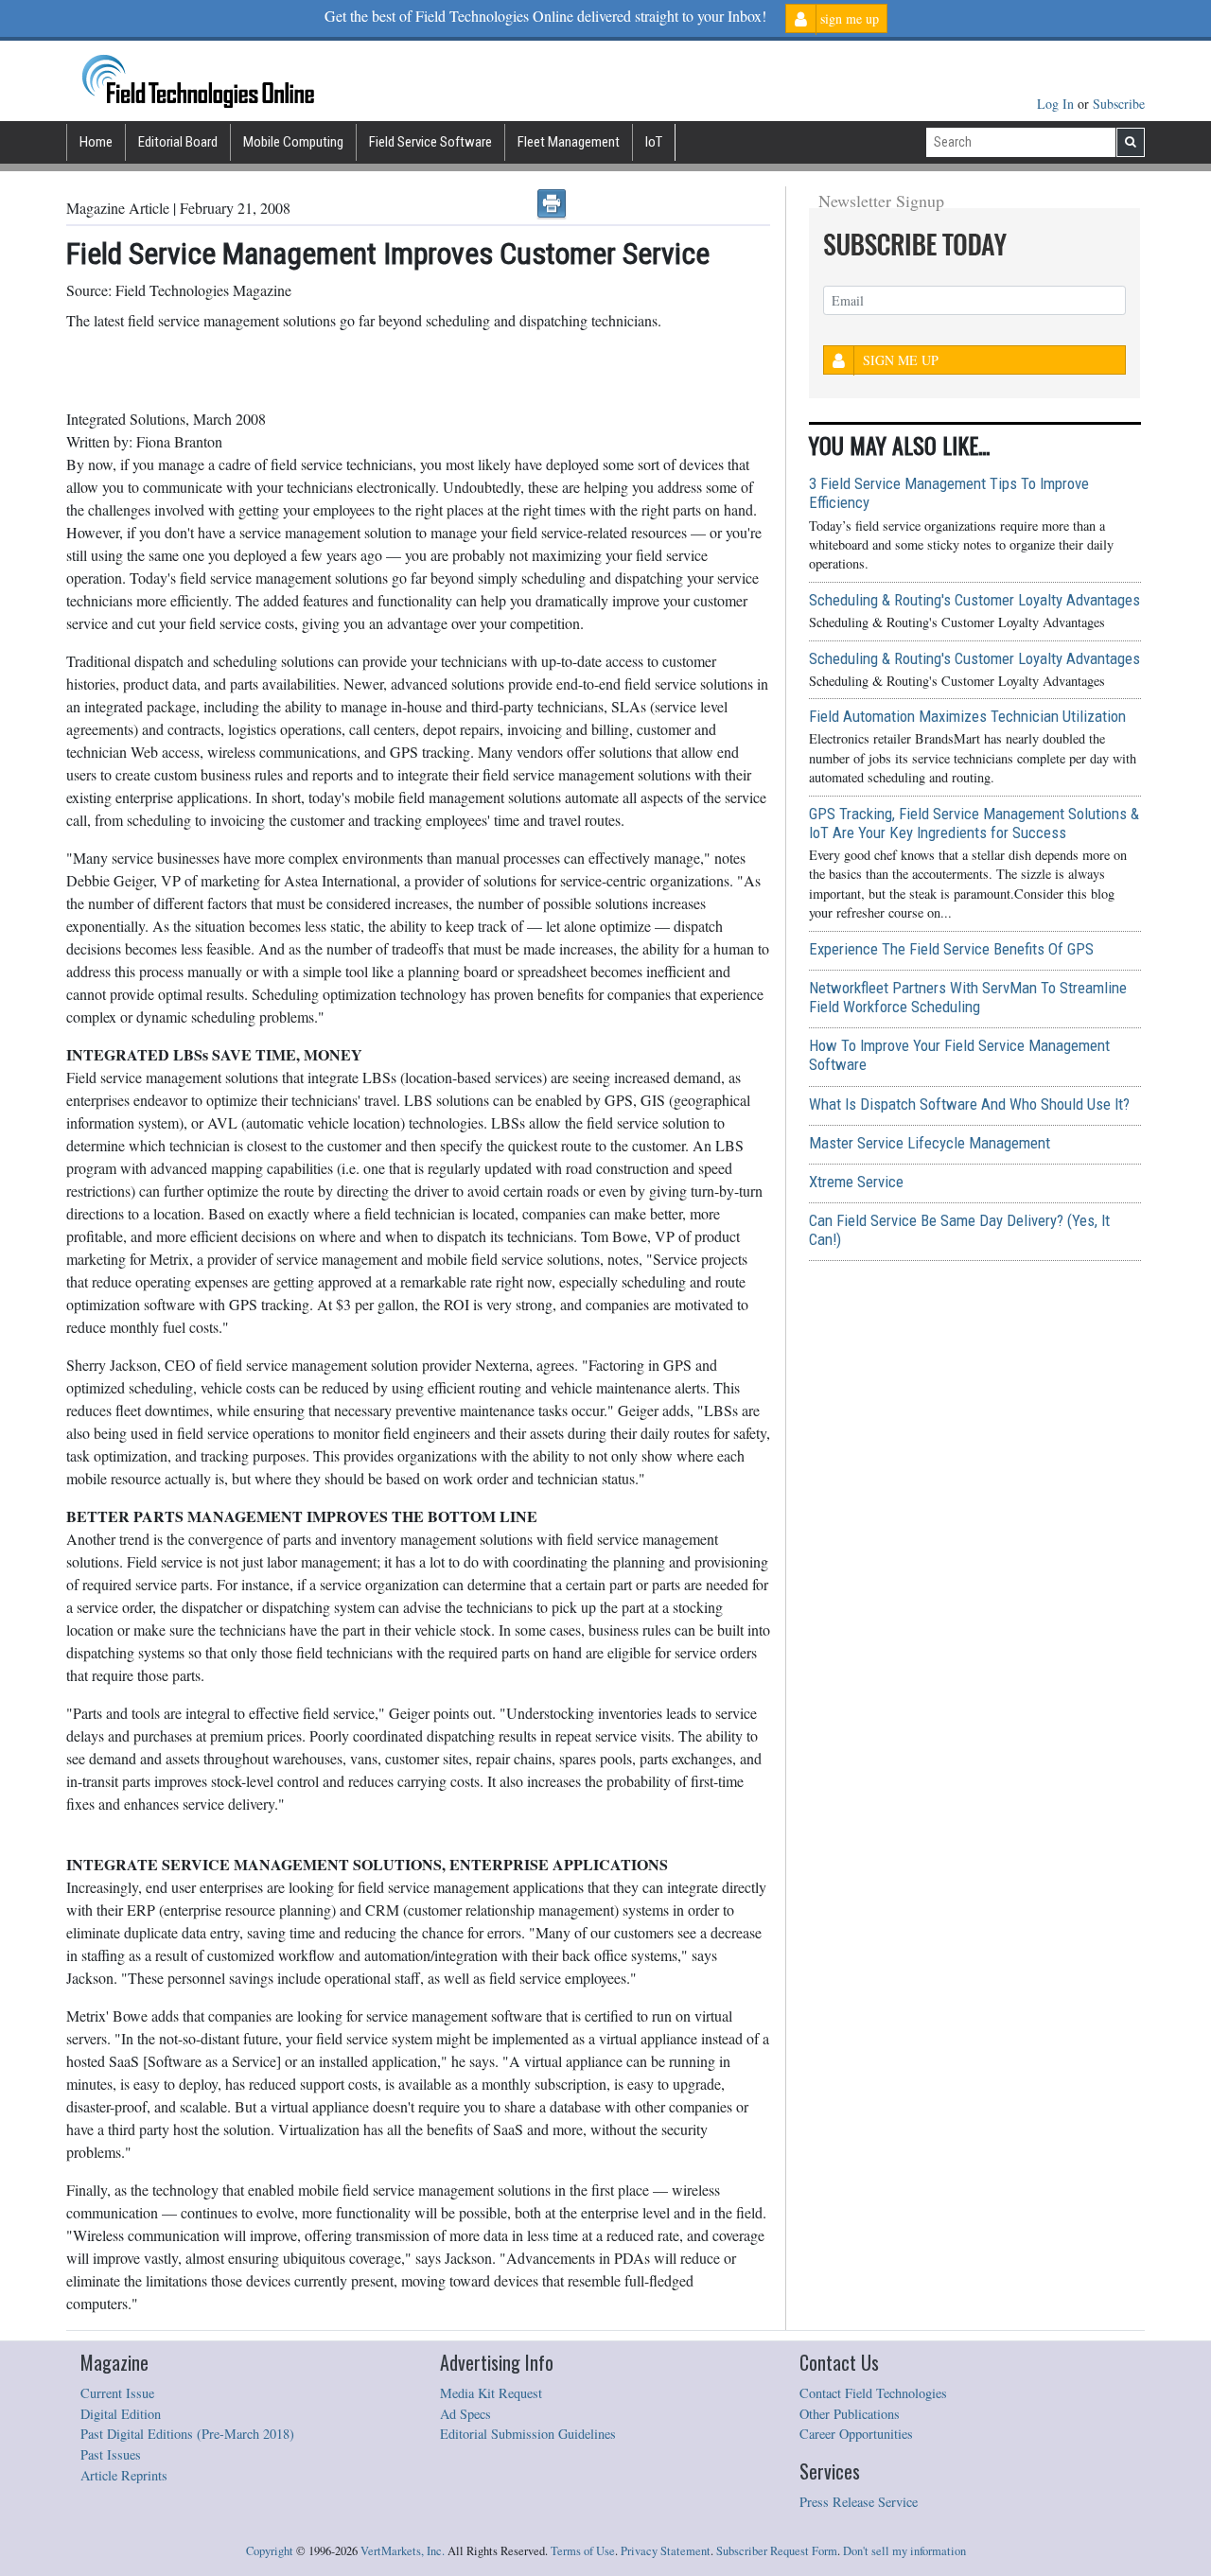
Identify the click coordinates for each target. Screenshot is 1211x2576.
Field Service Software (430, 142)
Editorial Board (178, 142)
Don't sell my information (904, 2551)
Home (96, 142)
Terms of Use (583, 2551)
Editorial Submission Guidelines (528, 2434)
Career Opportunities (856, 2434)
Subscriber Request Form (777, 2551)
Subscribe (1119, 104)
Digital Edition (121, 2414)
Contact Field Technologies (873, 2393)
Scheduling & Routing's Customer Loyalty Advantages (974, 600)
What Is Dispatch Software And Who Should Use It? (969, 1104)
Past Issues (111, 2454)
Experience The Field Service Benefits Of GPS (951, 949)
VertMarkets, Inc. (403, 2551)
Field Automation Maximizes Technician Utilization (967, 716)
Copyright (270, 2551)
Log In (1057, 104)
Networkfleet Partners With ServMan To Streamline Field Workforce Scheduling (968, 997)
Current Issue (117, 2393)
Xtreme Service (856, 1182)
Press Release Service (859, 2502)
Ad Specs (465, 2414)
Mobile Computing (293, 142)
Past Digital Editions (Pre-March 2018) (187, 2434)
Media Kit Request (491, 2393)
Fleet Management (569, 142)
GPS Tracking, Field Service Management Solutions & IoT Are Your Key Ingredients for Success (974, 823)
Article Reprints (124, 2475)
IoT (654, 142)
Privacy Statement (666, 2551)
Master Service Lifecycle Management (930, 1143)
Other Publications (850, 2414)
